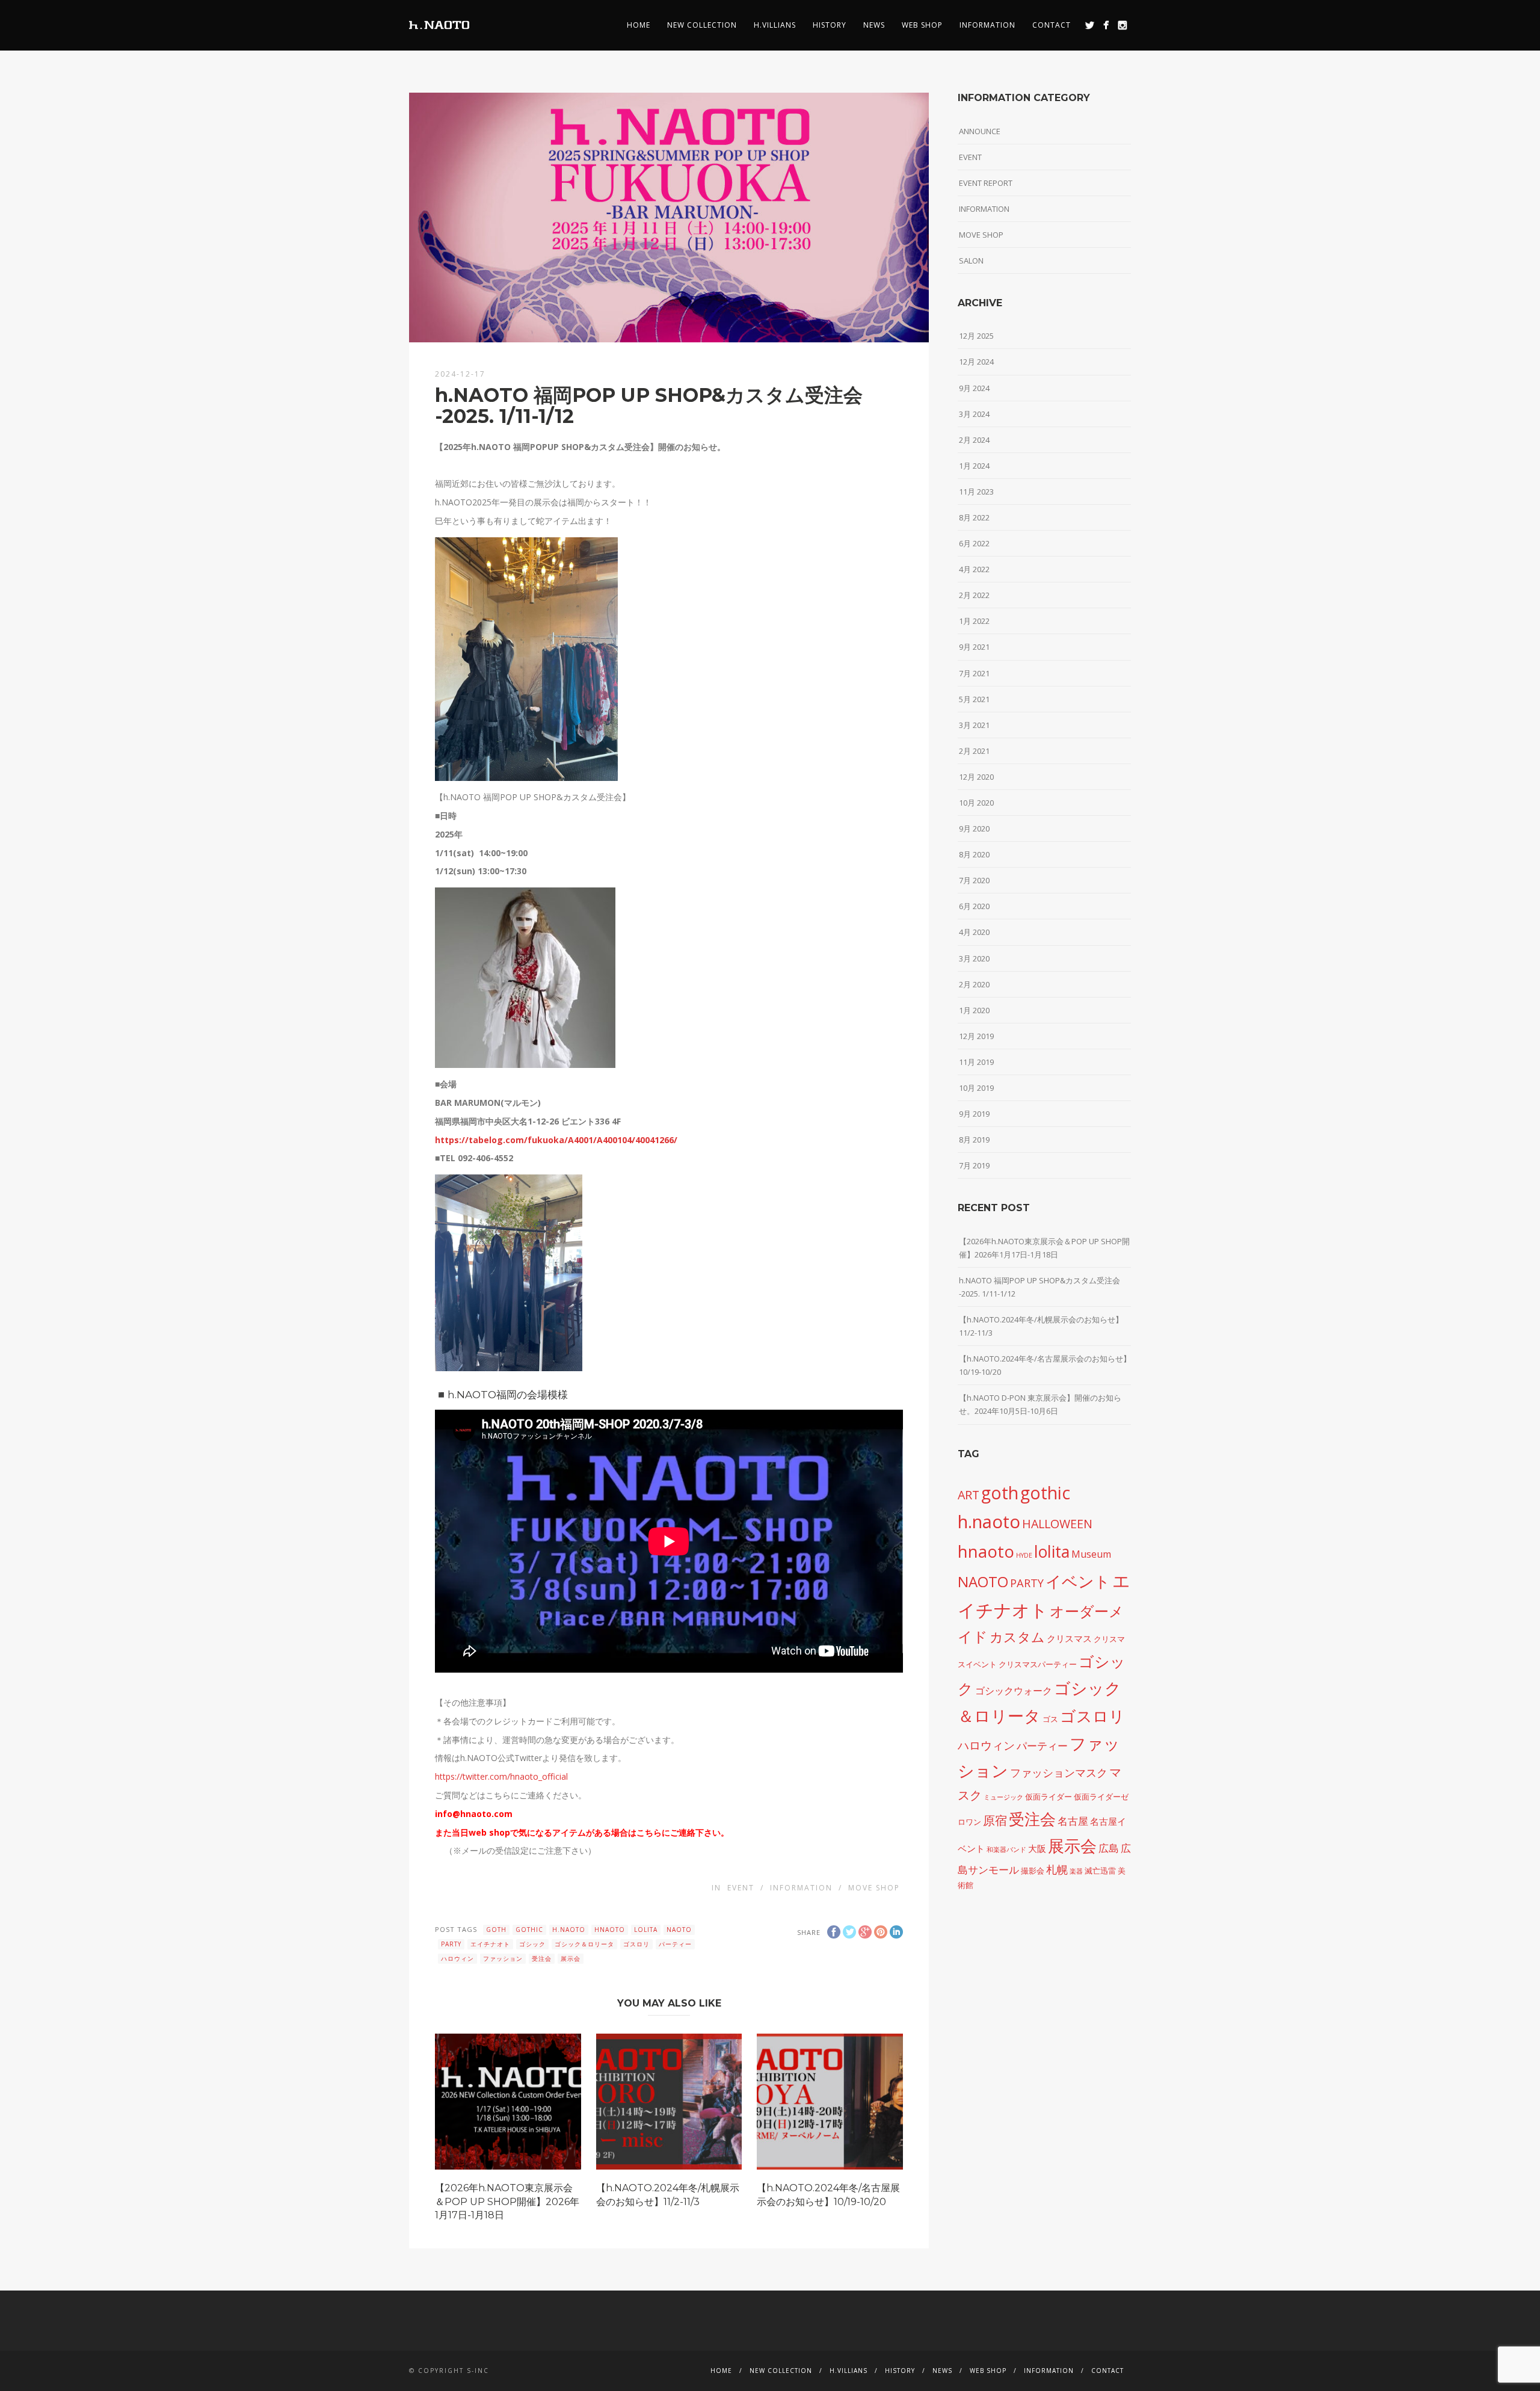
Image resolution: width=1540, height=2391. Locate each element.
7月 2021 (974, 673)
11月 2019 (976, 1062)
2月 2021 (974, 751)
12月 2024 (976, 362)
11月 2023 (976, 492)
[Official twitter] (1090, 25)
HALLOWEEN (1057, 1524)
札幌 (1057, 1869)
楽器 (1076, 1871)
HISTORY (830, 25)
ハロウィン (457, 1958)
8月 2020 (974, 854)
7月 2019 (974, 1165)
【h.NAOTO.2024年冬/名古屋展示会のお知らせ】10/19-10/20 (1045, 1365)
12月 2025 (976, 336)
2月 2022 (974, 595)
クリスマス (1069, 1638)
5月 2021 (974, 699)
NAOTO (679, 1930)
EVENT (741, 1888)
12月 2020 (976, 777)
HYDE (1024, 1555)
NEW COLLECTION (702, 25)
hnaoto (610, 1930)
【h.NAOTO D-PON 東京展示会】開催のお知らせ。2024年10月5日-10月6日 (1040, 1404)
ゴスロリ (636, 1944)
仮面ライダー (1049, 1797)
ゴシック (532, 1944)
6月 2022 (974, 543)
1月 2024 (974, 466)
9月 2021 (974, 647)
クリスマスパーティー (1038, 1664)
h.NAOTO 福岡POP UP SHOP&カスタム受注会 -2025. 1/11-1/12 (1039, 1287)
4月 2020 (974, 932)
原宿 (995, 1820)
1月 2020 (974, 1010)
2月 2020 (974, 984)
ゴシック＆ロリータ (584, 1944)
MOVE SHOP (874, 1888)
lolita (646, 1930)
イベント (1078, 1581)
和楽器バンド (1006, 1850)
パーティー (675, 1944)
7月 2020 (974, 880)
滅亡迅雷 (1100, 1871)
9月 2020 (974, 828)
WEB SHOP (922, 25)
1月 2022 (974, 621)
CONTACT (1052, 25)
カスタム (1017, 1637)
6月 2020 (974, 906)
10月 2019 (976, 1088)
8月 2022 (974, 517)
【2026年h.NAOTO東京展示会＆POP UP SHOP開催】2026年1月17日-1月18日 (507, 2201)
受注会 (542, 1958)
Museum (1091, 1554)
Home (639, 25)
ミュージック (1003, 1797)
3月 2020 (974, 958)
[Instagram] (1122, 25)
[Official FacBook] (1106, 25)
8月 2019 (974, 1140)
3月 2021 (974, 725)
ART (969, 1495)
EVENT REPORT (986, 183)
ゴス (1050, 1719)
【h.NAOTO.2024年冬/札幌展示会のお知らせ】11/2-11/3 (1041, 1326)
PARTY (451, 1944)
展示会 (571, 1958)
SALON (971, 261)
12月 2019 (976, 1036)
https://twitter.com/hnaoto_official (501, 1776)
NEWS (874, 25)
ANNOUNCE (980, 131)
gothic (529, 1930)
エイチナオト (490, 1944)
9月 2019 (974, 1114)
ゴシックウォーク (1014, 1691)
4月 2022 (974, 569)
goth (496, 1930)
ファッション (503, 1958)
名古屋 (1073, 1821)
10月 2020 (976, 803)
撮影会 (1033, 1871)
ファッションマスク (1059, 1772)
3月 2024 (974, 414)
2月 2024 (974, 440)
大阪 (1037, 1848)
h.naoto (569, 1930)
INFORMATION (987, 25)
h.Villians (775, 25)
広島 (1109, 1848)
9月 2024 (974, 388)
